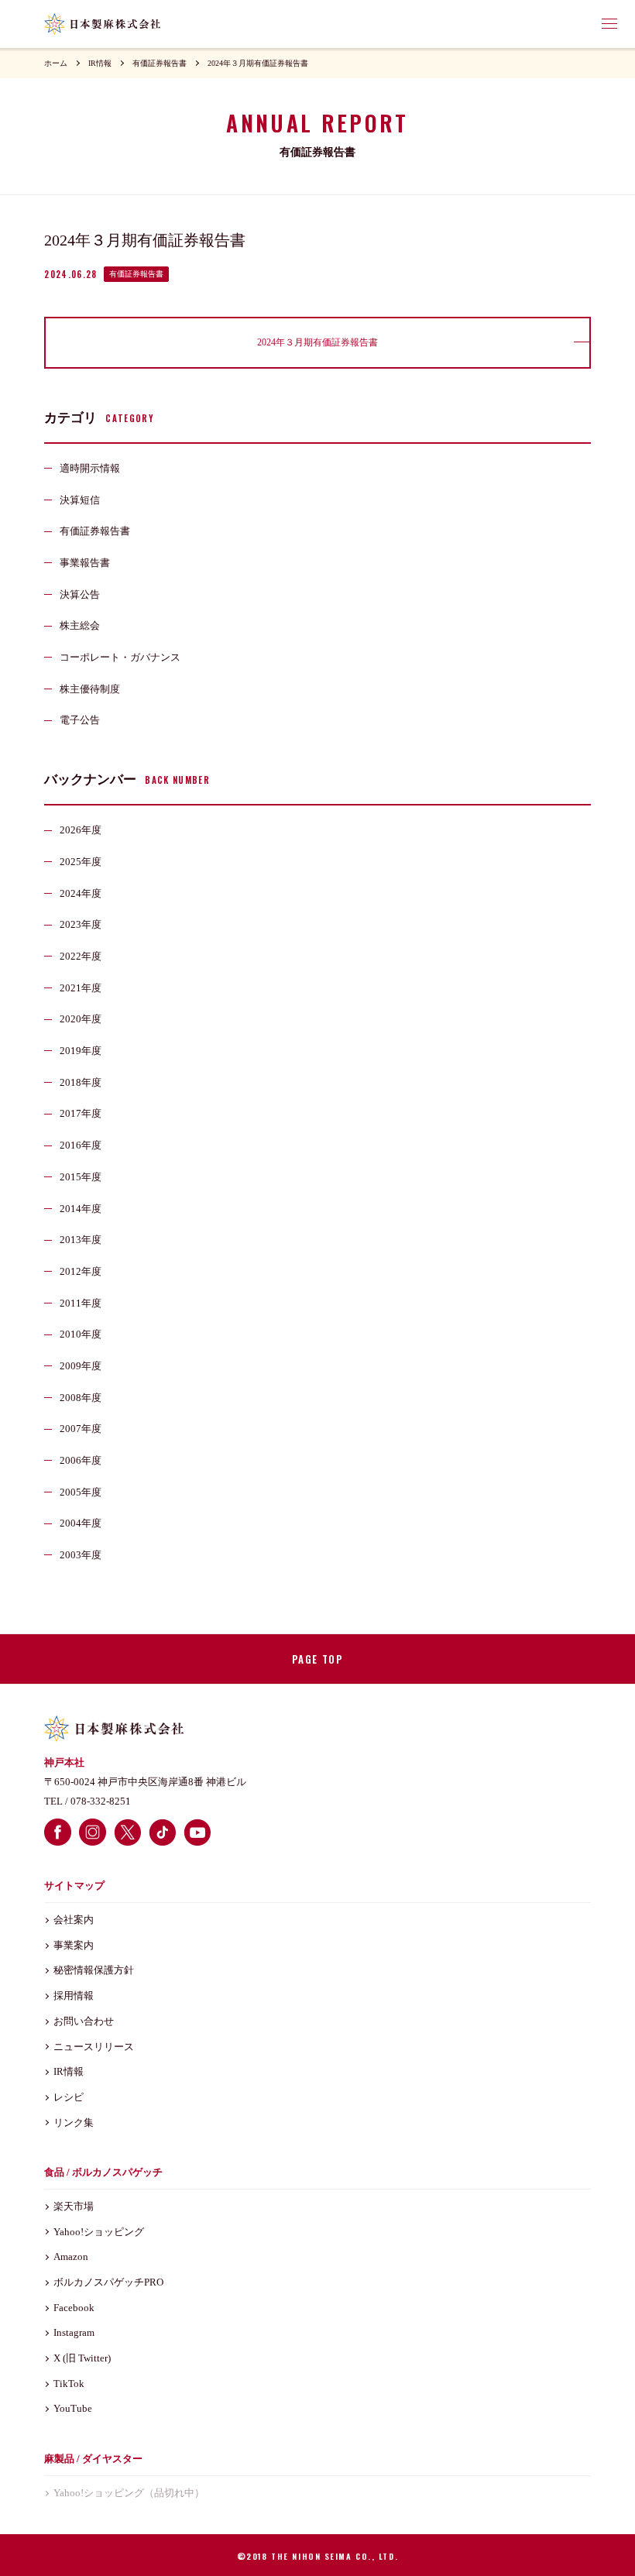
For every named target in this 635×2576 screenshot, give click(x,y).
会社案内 (74, 1920)
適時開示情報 (90, 468)
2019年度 (81, 1051)
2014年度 (81, 1209)
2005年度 (81, 1492)
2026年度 (81, 830)
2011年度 (81, 1303)
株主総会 (80, 625)
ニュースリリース (94, 2047)
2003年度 (81, 1555)
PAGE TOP (317, 1659)
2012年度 (81, 1271)
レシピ (69, 2097)
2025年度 (81, 862)
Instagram (74, 2332)
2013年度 (81, 1240)
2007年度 (81, 1429)
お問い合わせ (84, 2021)
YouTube (73, 2408)
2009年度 (81, 1366)
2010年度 (81, 1334)
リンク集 (74, 2123)
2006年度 (81, 1460)
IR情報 (100, 63)
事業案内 (74, 1945)
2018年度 (81, 1082)
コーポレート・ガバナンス (120, 657)
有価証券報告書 (160, 63)
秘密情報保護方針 (94, 1970)
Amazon (71, 2257)
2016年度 (81, 1145)
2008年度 (81, 1398)
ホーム (56, 63)
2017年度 (81, 1113)
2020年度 (81, 1019)
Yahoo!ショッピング (99, 2232)
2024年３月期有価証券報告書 (258, 63)
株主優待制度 (90, 689)
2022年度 (81, 956)
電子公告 (80, 720)
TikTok (69, 2384)
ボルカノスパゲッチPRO (108, 2282)
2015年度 (81, 1177)
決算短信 (80, 500)
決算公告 (80, 594)
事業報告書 (85, 563)
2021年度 (81, 988)
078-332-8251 (101, 1801)
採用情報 (74, 1996)
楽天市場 (74, 2206)
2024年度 (81, 893)
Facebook (74, 2308)
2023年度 (81, 924)
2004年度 (81, 1523)
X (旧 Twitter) (82, 2358)
